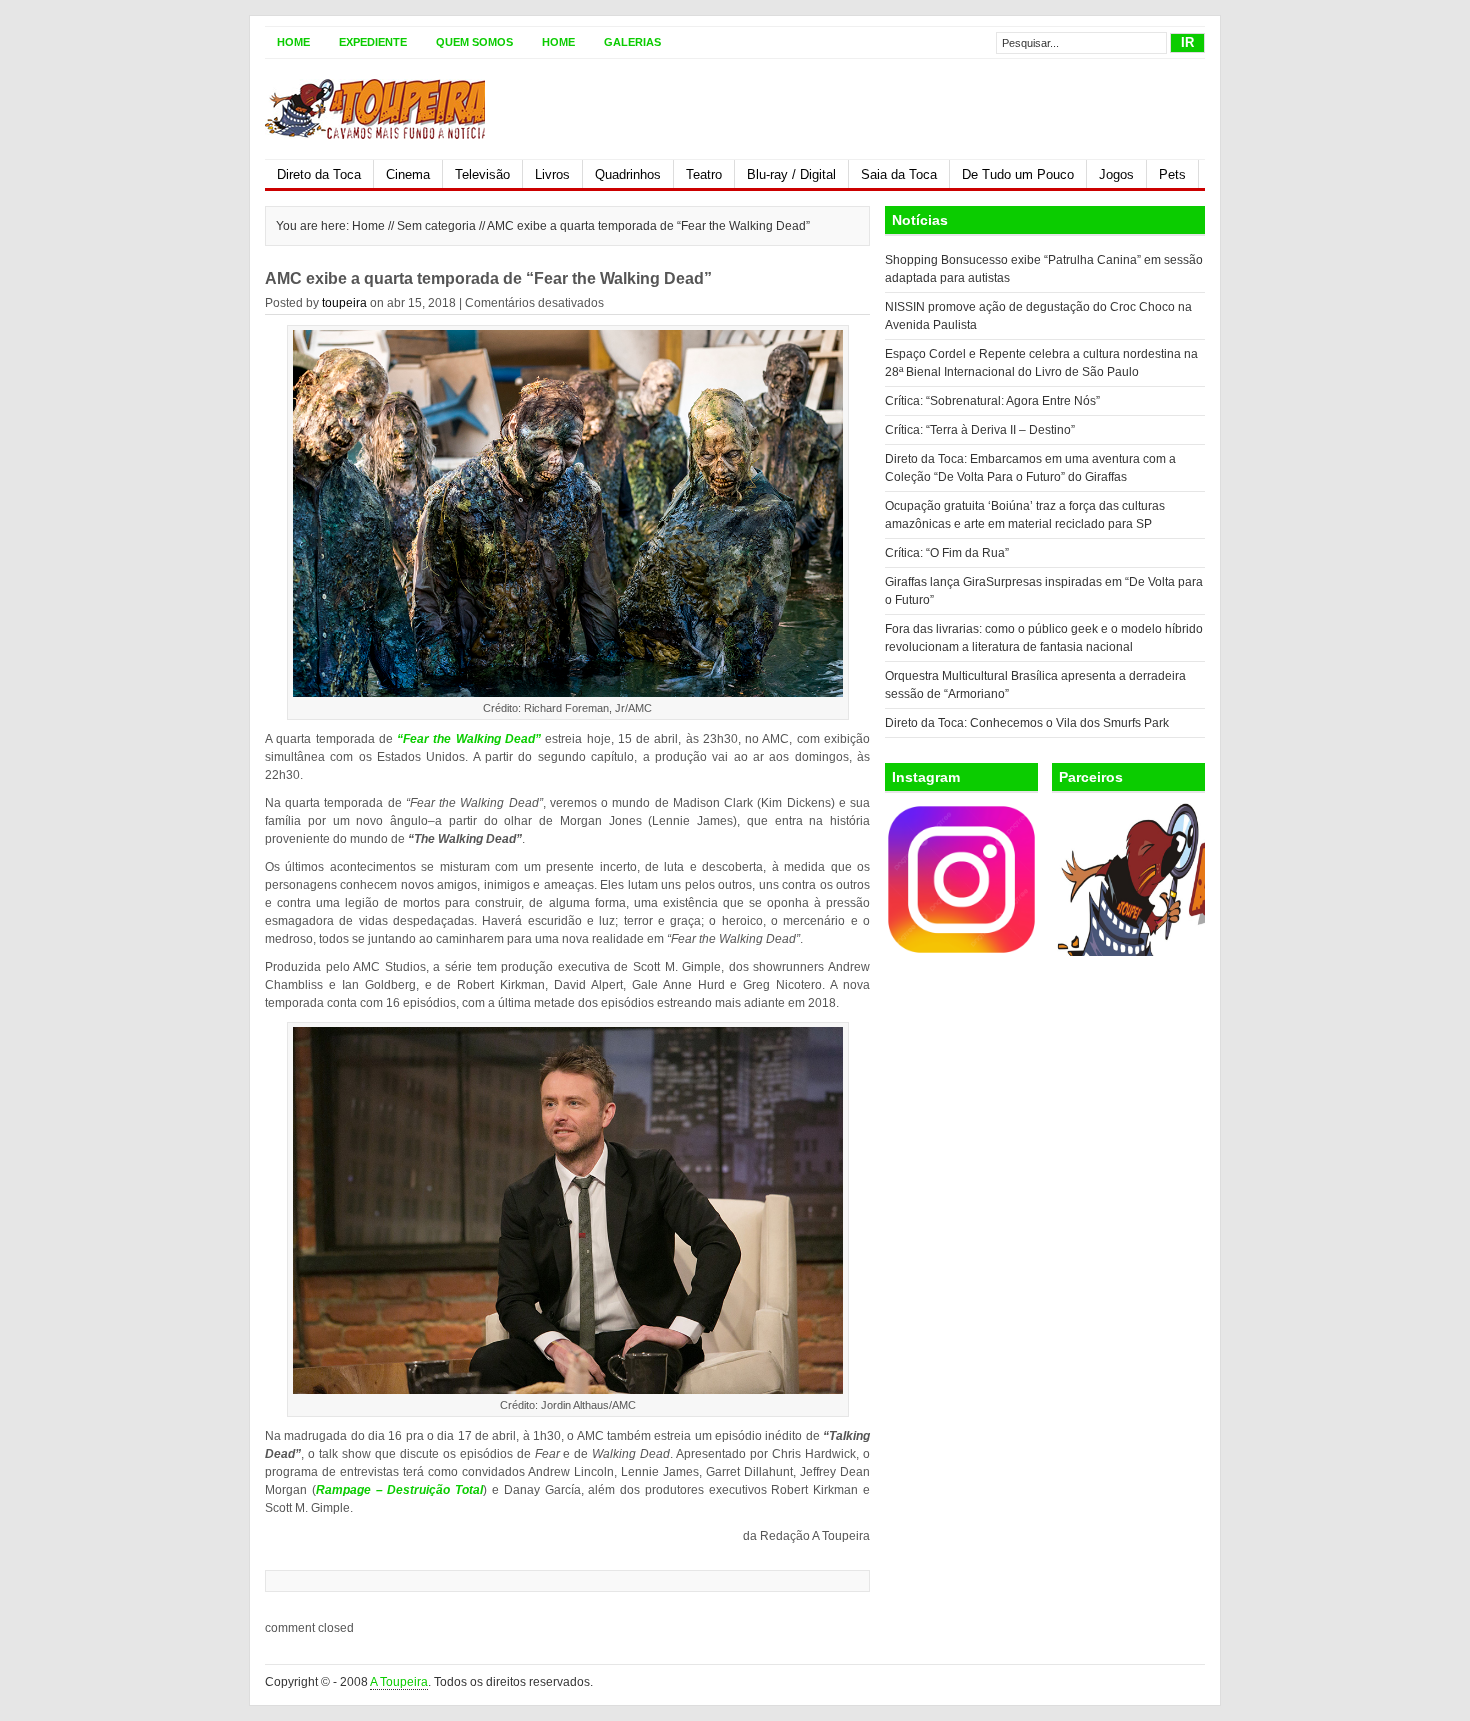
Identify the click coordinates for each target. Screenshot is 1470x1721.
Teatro (704, 174)
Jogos (1116, 174)
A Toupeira (399, 1682)
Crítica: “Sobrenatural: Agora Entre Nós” (992, 401)
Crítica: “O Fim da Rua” (947, 553)
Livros (552, 174)
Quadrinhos (628, 174)
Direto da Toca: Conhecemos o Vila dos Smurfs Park (1027, 723)
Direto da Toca (319, 174)
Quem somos (474, 42)
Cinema (408, 174)
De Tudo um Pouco (1018, 174)
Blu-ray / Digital (791, 174)
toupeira (344, 303)
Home (293, 42)
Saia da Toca (899, 174)
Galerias (632, 42)
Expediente (373, 42)
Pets (1172, 174)
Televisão (482, 174)
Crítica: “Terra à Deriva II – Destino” (980, 430)
